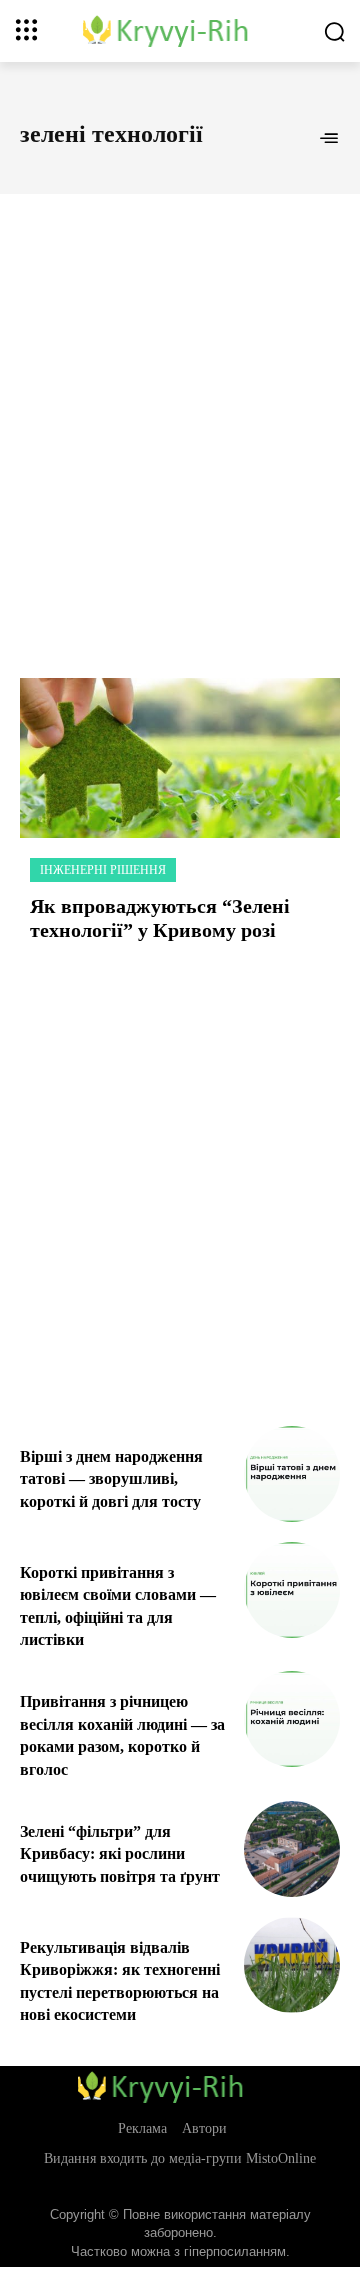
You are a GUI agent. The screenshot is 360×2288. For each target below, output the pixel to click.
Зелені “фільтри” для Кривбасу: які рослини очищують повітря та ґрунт (120, 1854)
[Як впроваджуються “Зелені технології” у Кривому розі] (180, 758)
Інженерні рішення (103, 870)
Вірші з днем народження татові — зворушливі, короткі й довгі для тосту (111, 1479)
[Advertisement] (180, 414)
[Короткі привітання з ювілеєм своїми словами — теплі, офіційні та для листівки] (292, 1590)
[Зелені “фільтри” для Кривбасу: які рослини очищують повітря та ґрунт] (292, 1849)
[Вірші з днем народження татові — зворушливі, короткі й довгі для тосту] (292, 1474)
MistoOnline (281, 2158)
